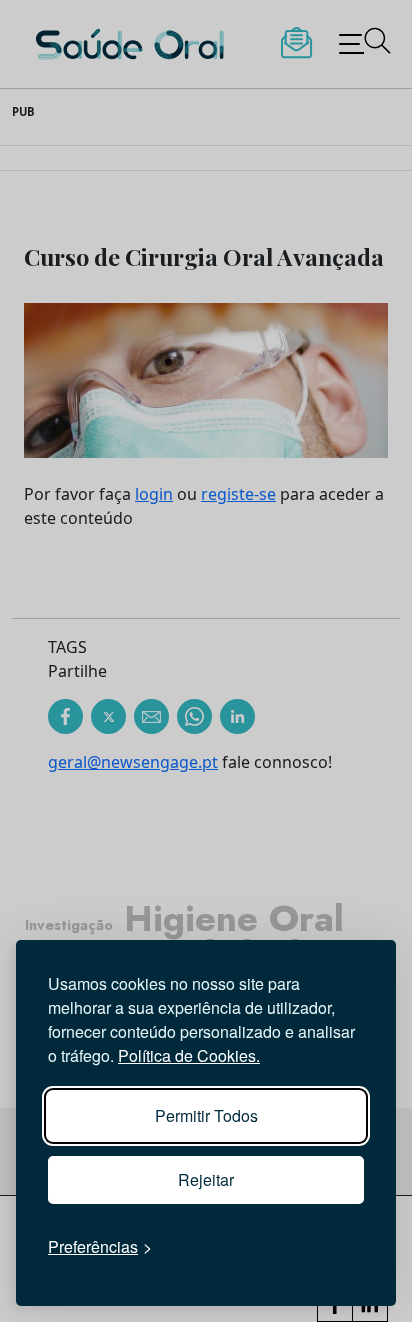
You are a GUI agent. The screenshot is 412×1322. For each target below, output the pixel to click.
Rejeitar (206, 1179)
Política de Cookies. (189, 1055)
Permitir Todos (206, 1115)
